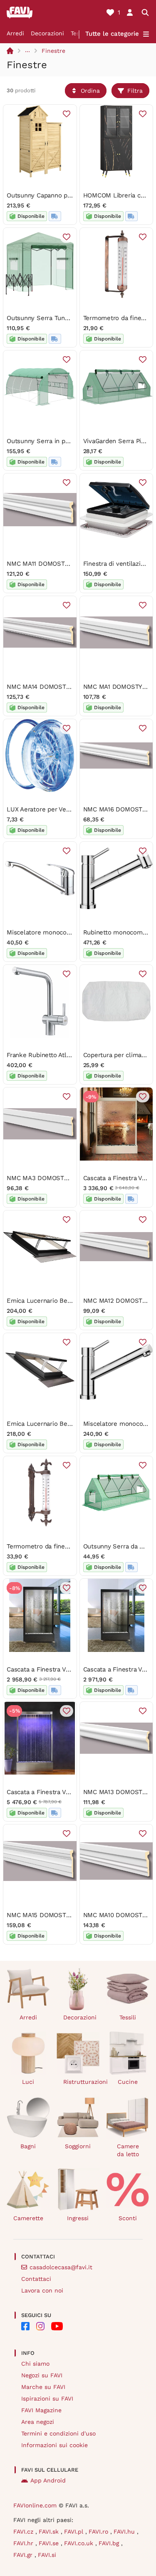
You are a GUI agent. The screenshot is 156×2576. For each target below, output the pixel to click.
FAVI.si (47, 2555)
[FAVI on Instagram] (40, 2326)
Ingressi (78, 2218)
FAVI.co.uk (80, 2543)
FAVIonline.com (35, 2505)
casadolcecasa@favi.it (61, 2267)
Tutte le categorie (112, 34)
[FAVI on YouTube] (57, 2326)
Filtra (135, 91)
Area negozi (38, 2422)
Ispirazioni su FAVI (47, 2399)
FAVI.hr (24, 2543)
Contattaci (36, 2279)
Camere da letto (128, 2150)
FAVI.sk (50, 2532)
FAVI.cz (24, 2532)
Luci (28, 2082)
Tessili (128, 2017)
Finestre (53, 51)
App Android (48, 2480)
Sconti (128, 2218)
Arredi (15, 33)
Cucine (128, 2082)
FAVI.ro (99, 2532)
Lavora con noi (42, 2290)
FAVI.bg (110, 2543)
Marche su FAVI (43, 2387)
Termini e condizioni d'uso (58, 2433)
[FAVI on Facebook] (25, 2326)
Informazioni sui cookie (54, 2445)
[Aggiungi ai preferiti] (67, 114)
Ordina (90, 91)
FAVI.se (50, 2543)
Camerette (28, 2218)
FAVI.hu (125, 2532)
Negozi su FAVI (42, 2375)
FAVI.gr (24, 2555)
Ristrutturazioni (82, 2082)
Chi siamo (35, 2364)
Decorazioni (47, 33)
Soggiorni (78, 2146)
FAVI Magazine (41, 2410)
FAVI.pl (75, 2532)
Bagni (28, 2146)
